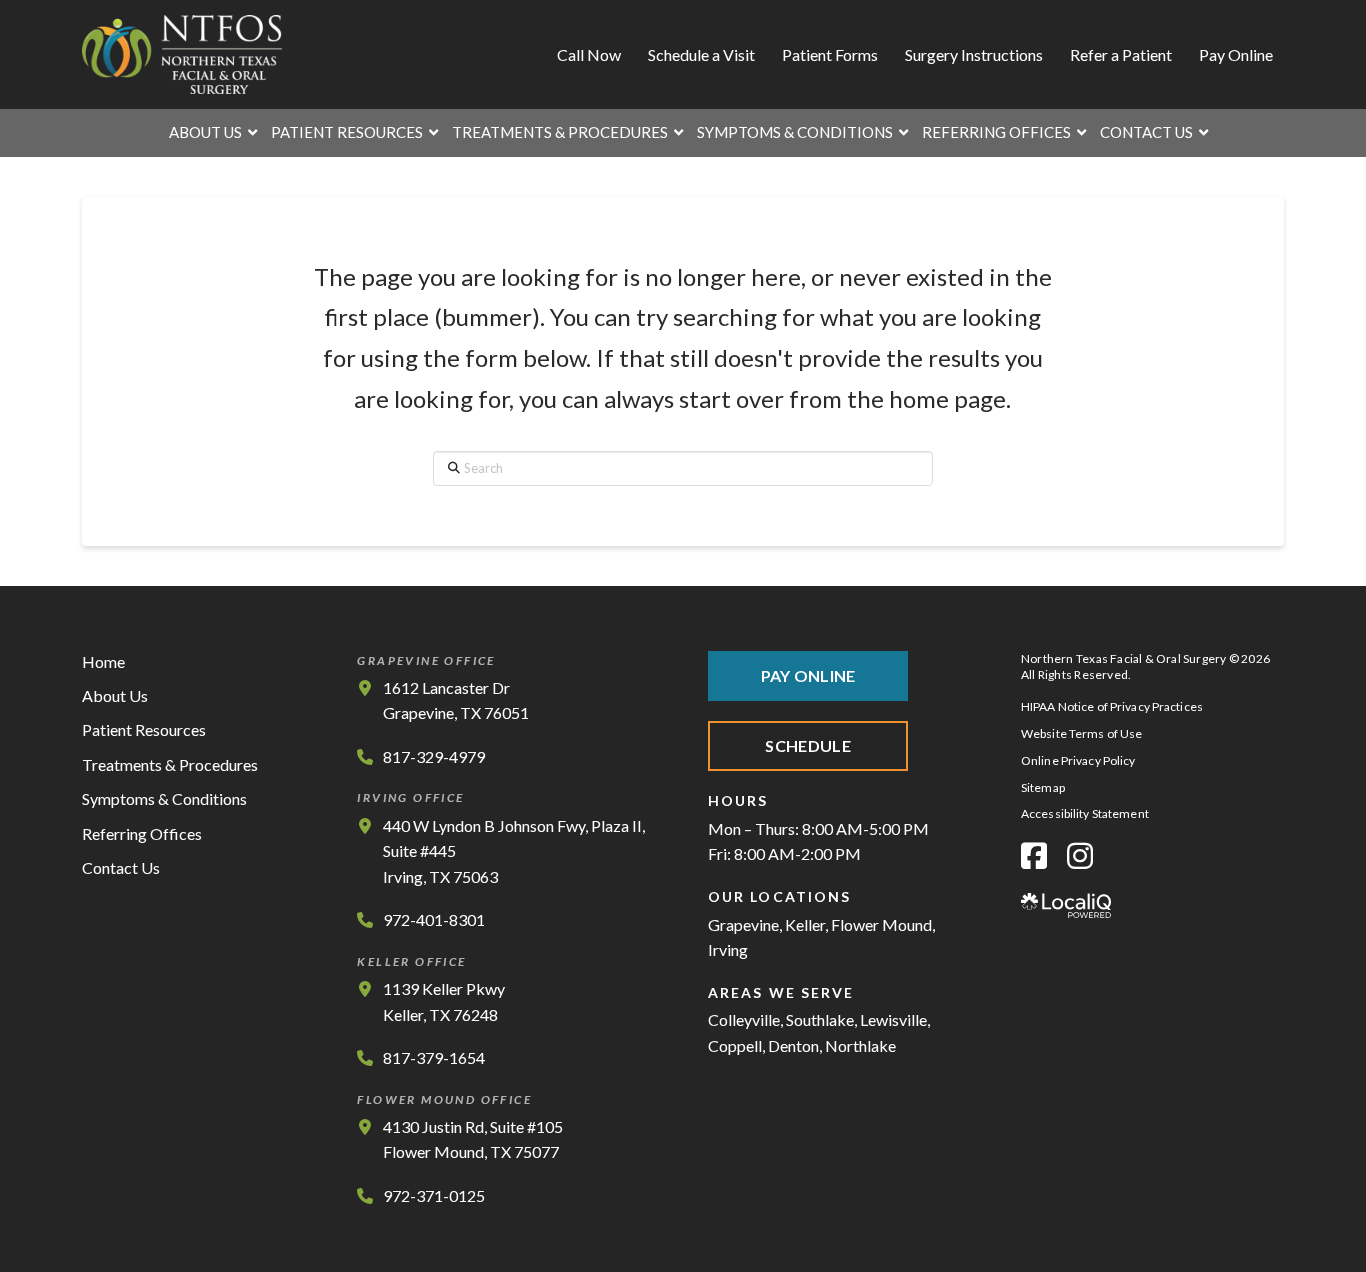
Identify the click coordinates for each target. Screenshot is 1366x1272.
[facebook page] (1034, 855)
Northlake (860, 1045)
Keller (805, 924)
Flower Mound (881, 924)
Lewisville (893, 1019)
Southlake (820, 1019)
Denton (793, 1045)
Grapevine (743, 924)
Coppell (735, 1045)
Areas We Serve (781, 992)
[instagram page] (1080, 855)
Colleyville (744, 1019)
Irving (728, 949)
